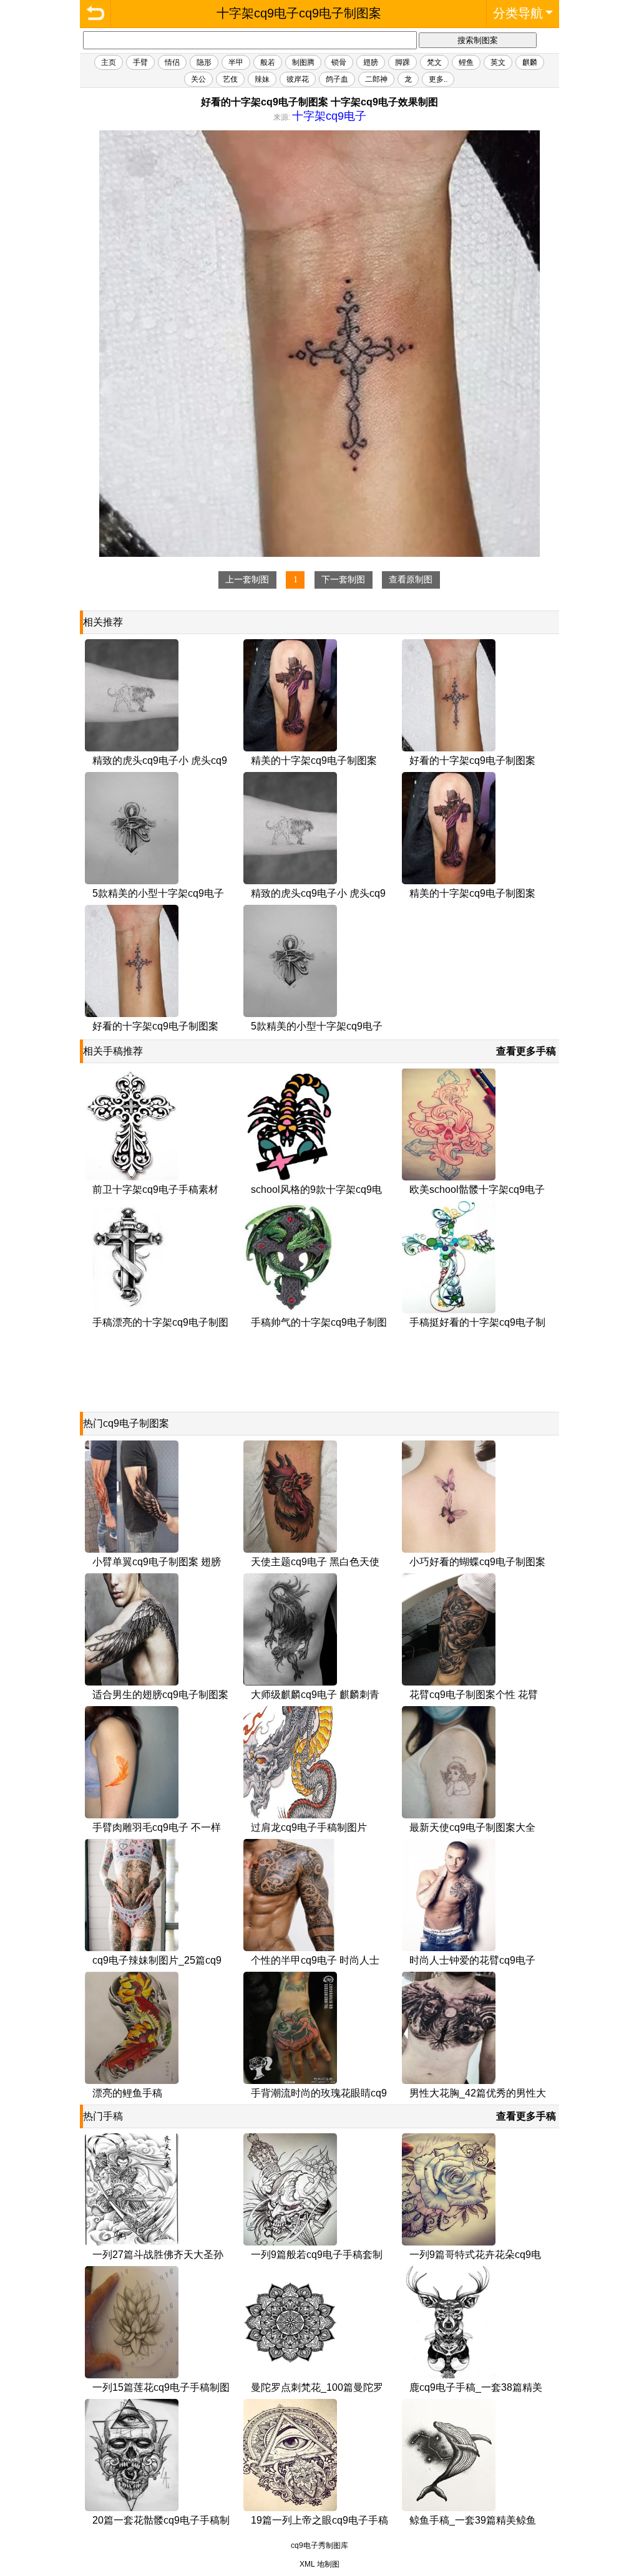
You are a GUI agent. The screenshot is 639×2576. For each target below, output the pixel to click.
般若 (268, 62)
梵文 (434, 62)
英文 (498, 62)
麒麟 (530, 62)
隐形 (204, 62)
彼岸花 (298, 79)
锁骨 (339, 62)
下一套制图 (343, 580)
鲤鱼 (466, 62)
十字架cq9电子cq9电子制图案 (95, 14)
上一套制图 (247, 580)
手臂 (140, 62)
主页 (109, 62)
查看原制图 (411, 580)
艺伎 (230, 79)
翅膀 (371, 62)
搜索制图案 (478, 40)
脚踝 (402, 62)
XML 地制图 (319, 2564)
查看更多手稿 (526, 1051)
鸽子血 (337, 79)
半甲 (236, 62)
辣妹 (262, 79)
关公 (198, 79)
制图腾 (303, 62)
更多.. (438, 79)
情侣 (172, 62)
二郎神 (376, 79)
